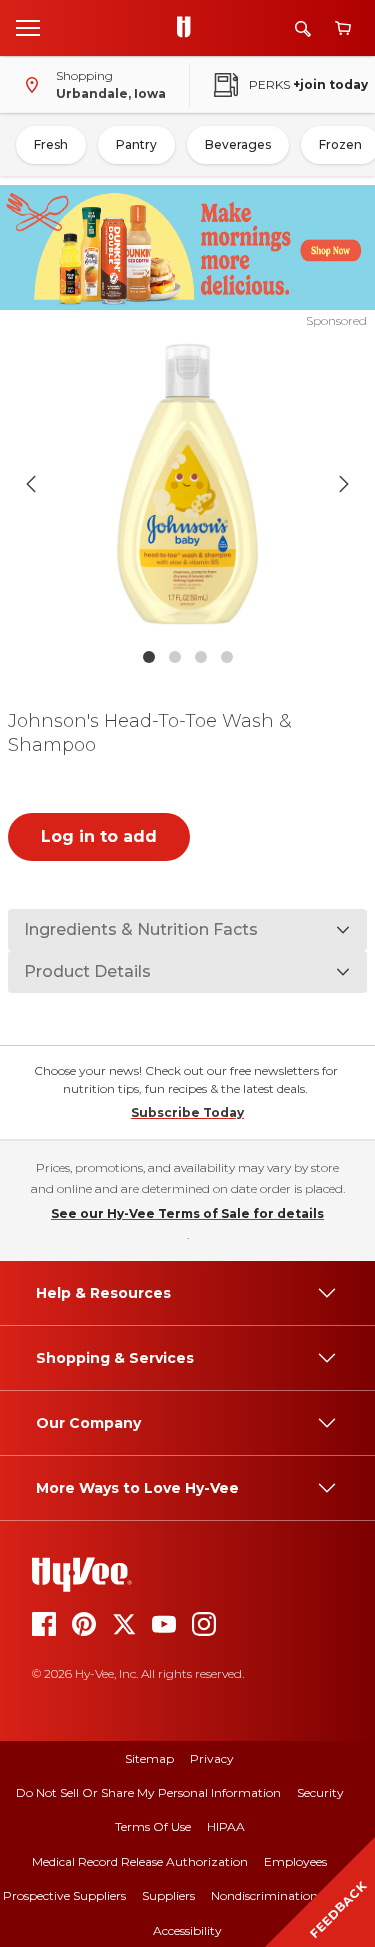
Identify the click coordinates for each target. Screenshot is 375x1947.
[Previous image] (31, 484)
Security (320, 1792)
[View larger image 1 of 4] (188, 484)
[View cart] (343, 28)
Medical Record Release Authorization (140, 1861)
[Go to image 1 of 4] (149, 657)
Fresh (51, 144)
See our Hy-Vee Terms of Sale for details (187, 1213)
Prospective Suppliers (64, 1895)
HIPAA (226, 1826)
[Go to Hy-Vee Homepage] (189, 28)
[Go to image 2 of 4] (175, 657)
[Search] (303, 28)
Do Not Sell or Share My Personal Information (148, 1792)
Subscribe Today (187, 1112)
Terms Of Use (153, 1826)
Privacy (212, 1758)
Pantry (136, 144)
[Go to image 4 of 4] (227, 657)
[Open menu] (28, 27)
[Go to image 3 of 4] (201, 657)
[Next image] (344, 484)
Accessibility (187, 1930)
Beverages (238, 144)
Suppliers (168, 1895)
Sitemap (149, 1758)
